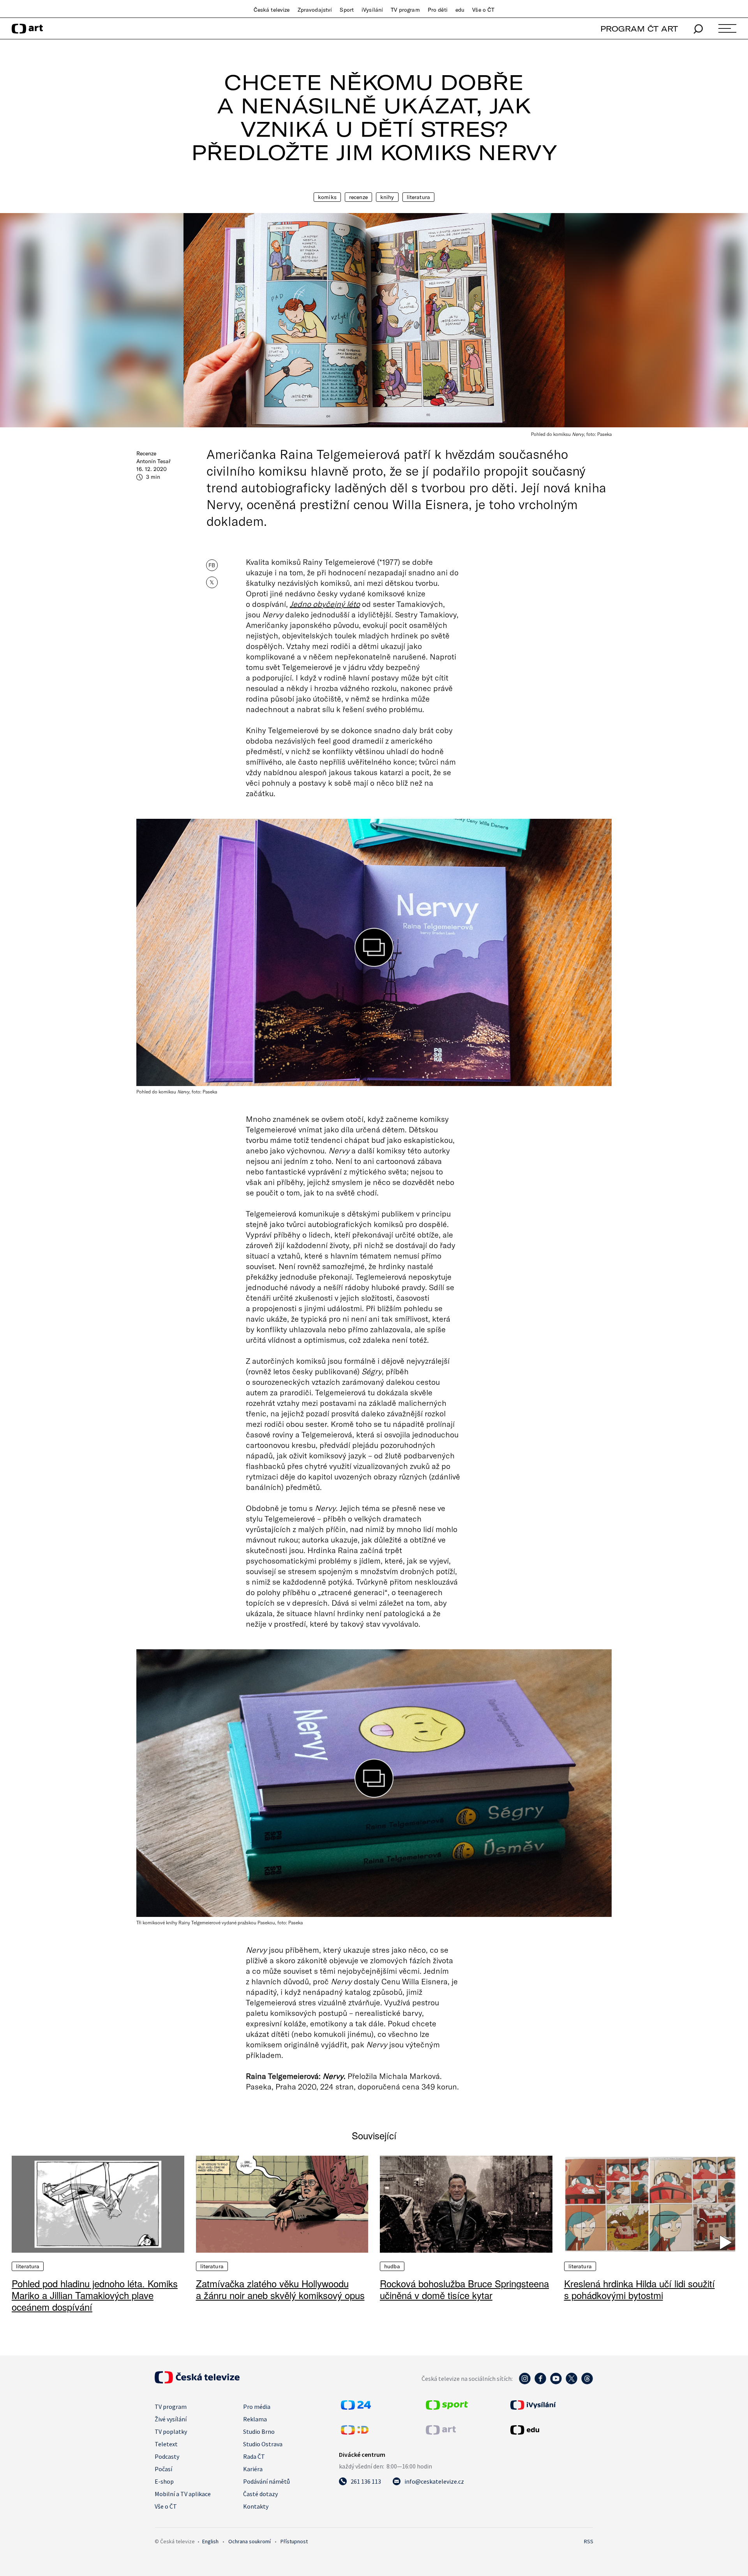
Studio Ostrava (263, 2444)
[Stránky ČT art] (441, 2432)
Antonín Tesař (153, 461)
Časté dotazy (260, 2494)
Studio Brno (259, 2431)
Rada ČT (254, 2456)
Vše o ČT (483, 10)
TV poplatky (171, 2431)
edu (460, 10)
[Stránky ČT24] (356, 2407)
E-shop (164, 2481)
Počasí (163, 2469)
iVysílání (372, 10)
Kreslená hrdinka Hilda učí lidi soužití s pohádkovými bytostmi (640, 2289)
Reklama (255, 2419)
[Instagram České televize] (525, 2382)
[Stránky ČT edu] (551, 2430)
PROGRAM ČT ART (639, 29)
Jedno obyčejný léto (325, 604)
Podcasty (167, 2456)
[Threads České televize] (587, 2382)
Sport (347, 10)
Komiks (327, 197)
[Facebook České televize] (540, 2382)
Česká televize (272, 10)
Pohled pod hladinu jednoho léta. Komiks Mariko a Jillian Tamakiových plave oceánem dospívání (95, 2295)
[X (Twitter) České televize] (572, 2382)
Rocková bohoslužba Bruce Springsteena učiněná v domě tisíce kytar (464, 2289)
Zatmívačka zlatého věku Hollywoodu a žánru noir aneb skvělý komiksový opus (280, 2289)
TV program (405, 10)
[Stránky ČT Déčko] (355, 2432)
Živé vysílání (171, 2419)
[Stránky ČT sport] (447, 2407)
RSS (589, 2541)
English (210, 2541)
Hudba (392, 2266)
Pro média (257, 2407)
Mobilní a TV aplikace (183, 2494)
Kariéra (253, 2469)
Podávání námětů (266, 2481)
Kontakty (256, 2506)
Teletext (166, 2444)
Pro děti (438, 10)
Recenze (358, 197)
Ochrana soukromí (250, 2541)
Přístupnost (294, 2541)
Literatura (418, 197)
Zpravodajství (315, 10)
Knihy (387, 197)
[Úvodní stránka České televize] (197, 2381)
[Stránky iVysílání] (551, 2405)
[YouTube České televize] (556, 2382)
